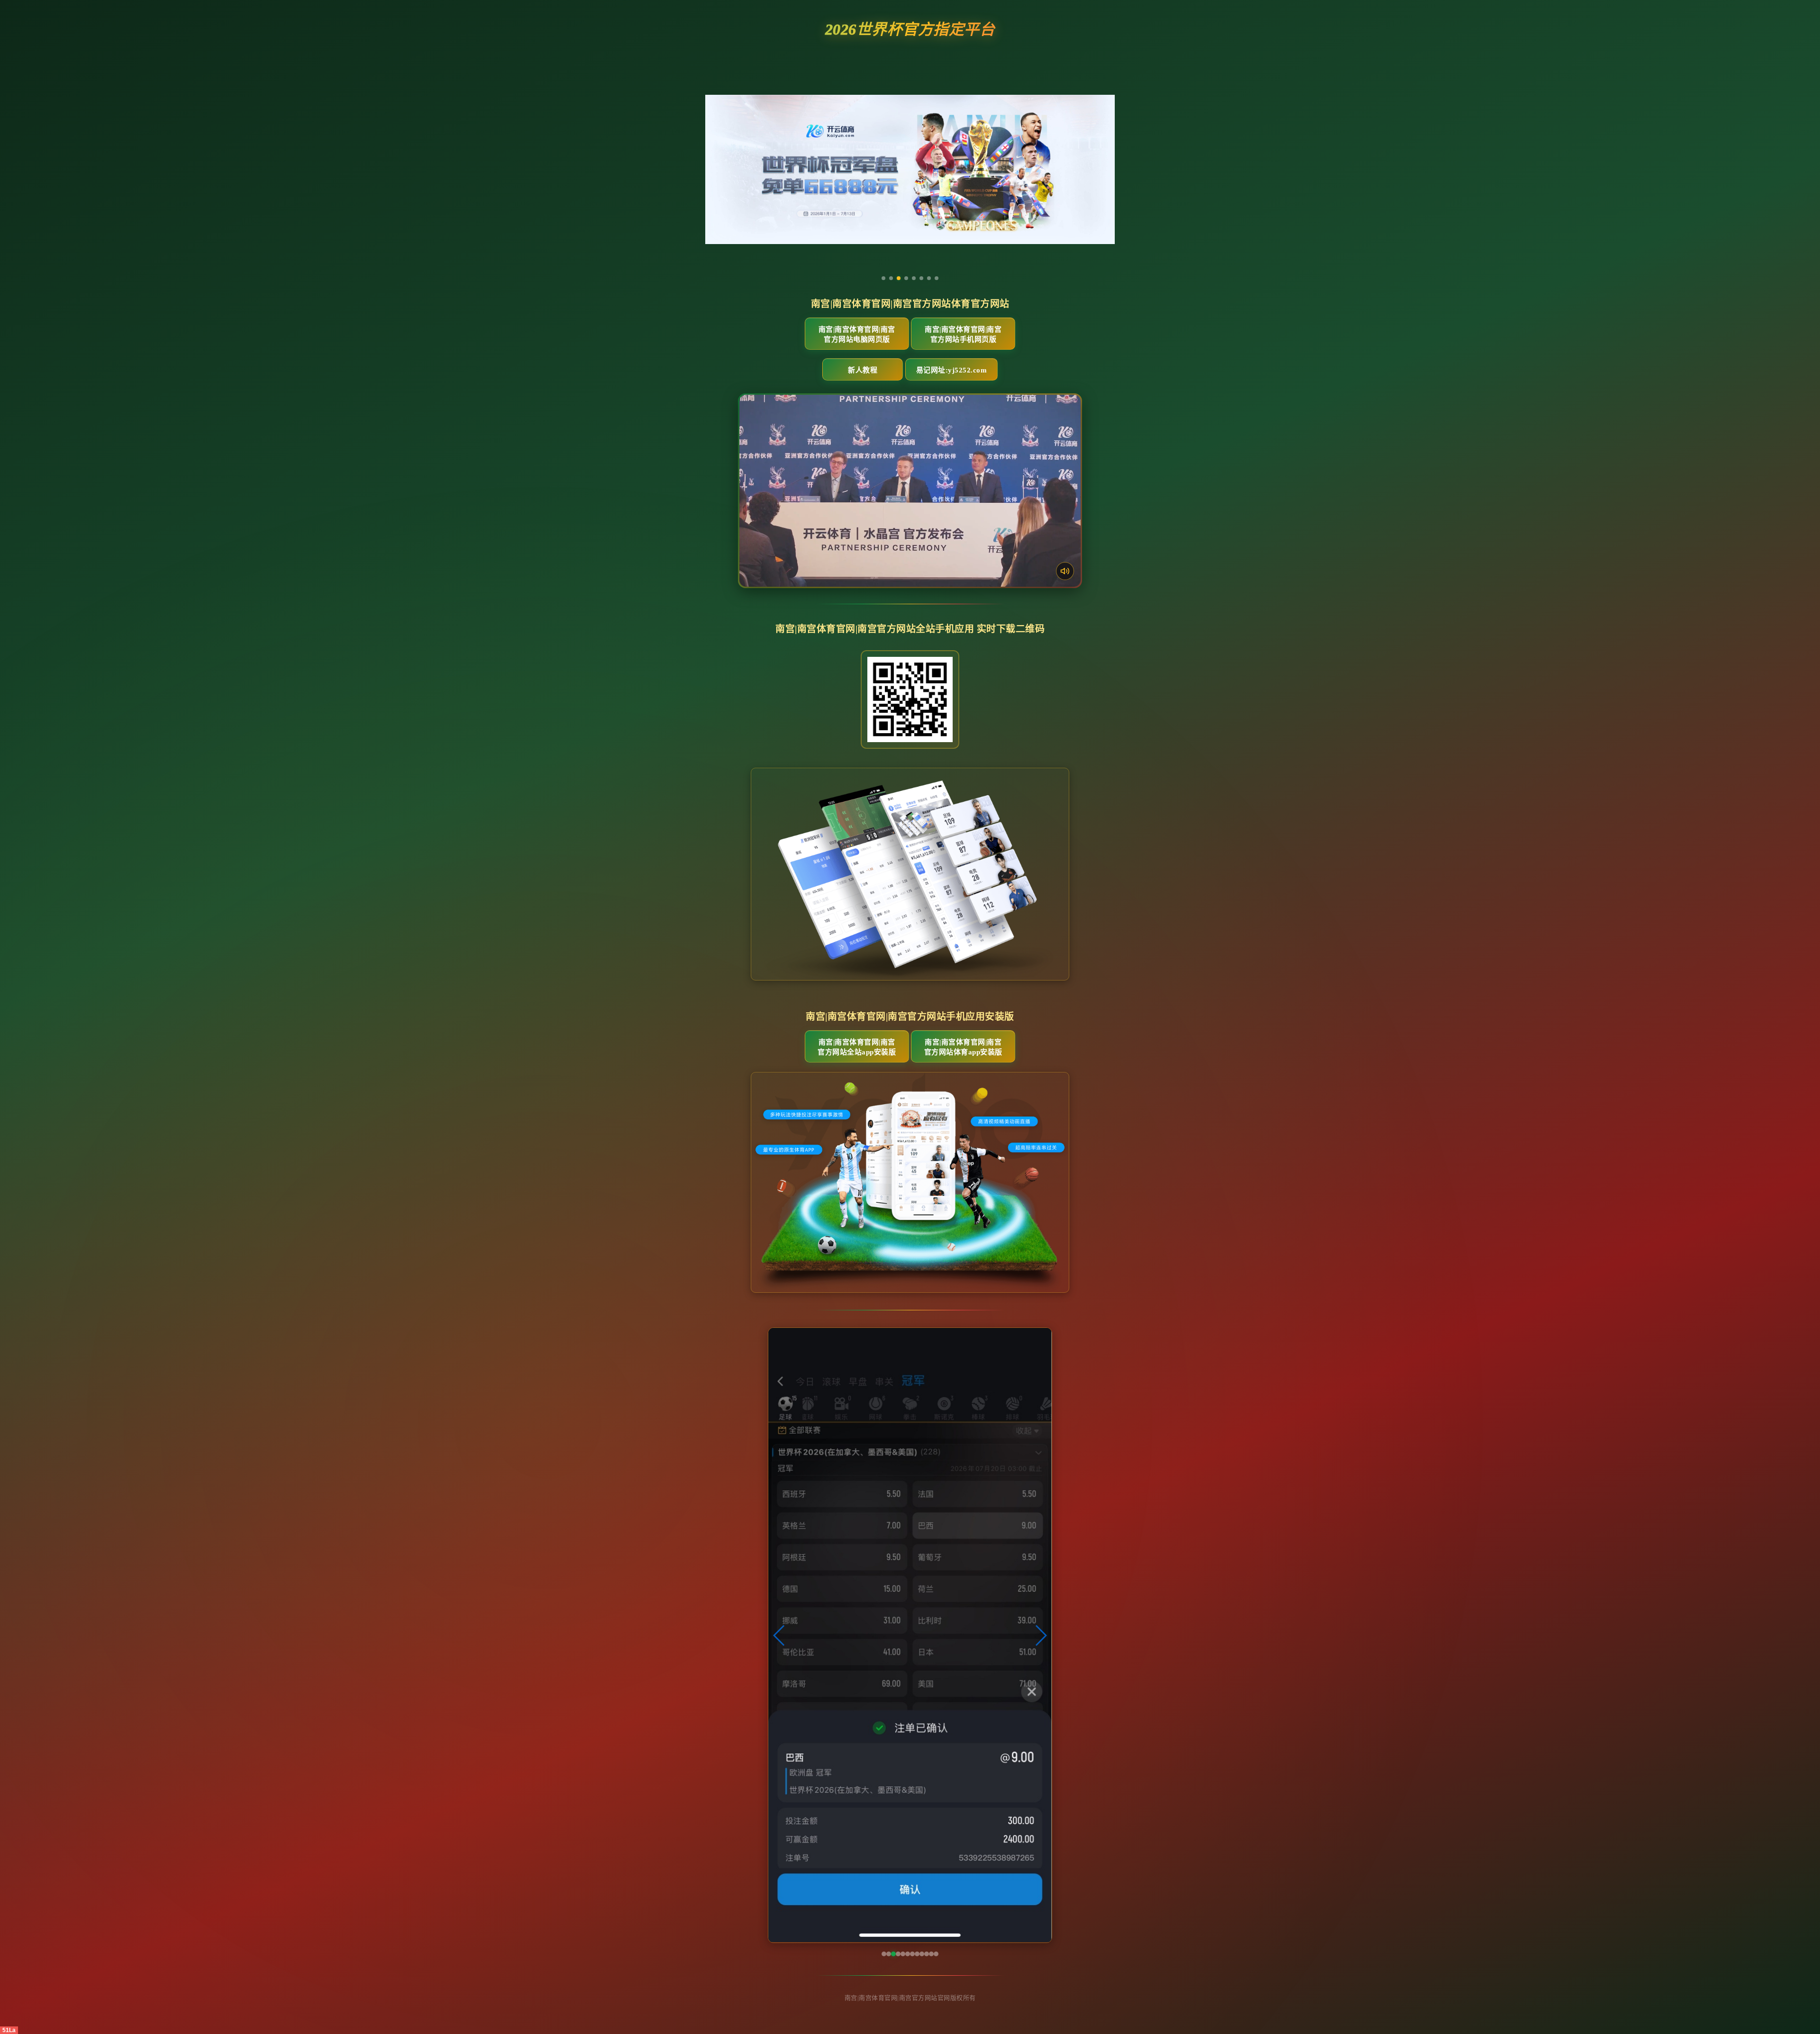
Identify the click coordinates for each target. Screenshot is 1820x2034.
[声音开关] (1065, 571)
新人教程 (863, 370)
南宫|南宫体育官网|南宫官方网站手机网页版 (963, 334)
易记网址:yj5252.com (952, 370)
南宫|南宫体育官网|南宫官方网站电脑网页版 (857, 334)
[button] (779, 1635)
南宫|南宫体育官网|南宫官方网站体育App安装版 (963, 1047)
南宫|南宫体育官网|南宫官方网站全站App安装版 (857, 1047)
